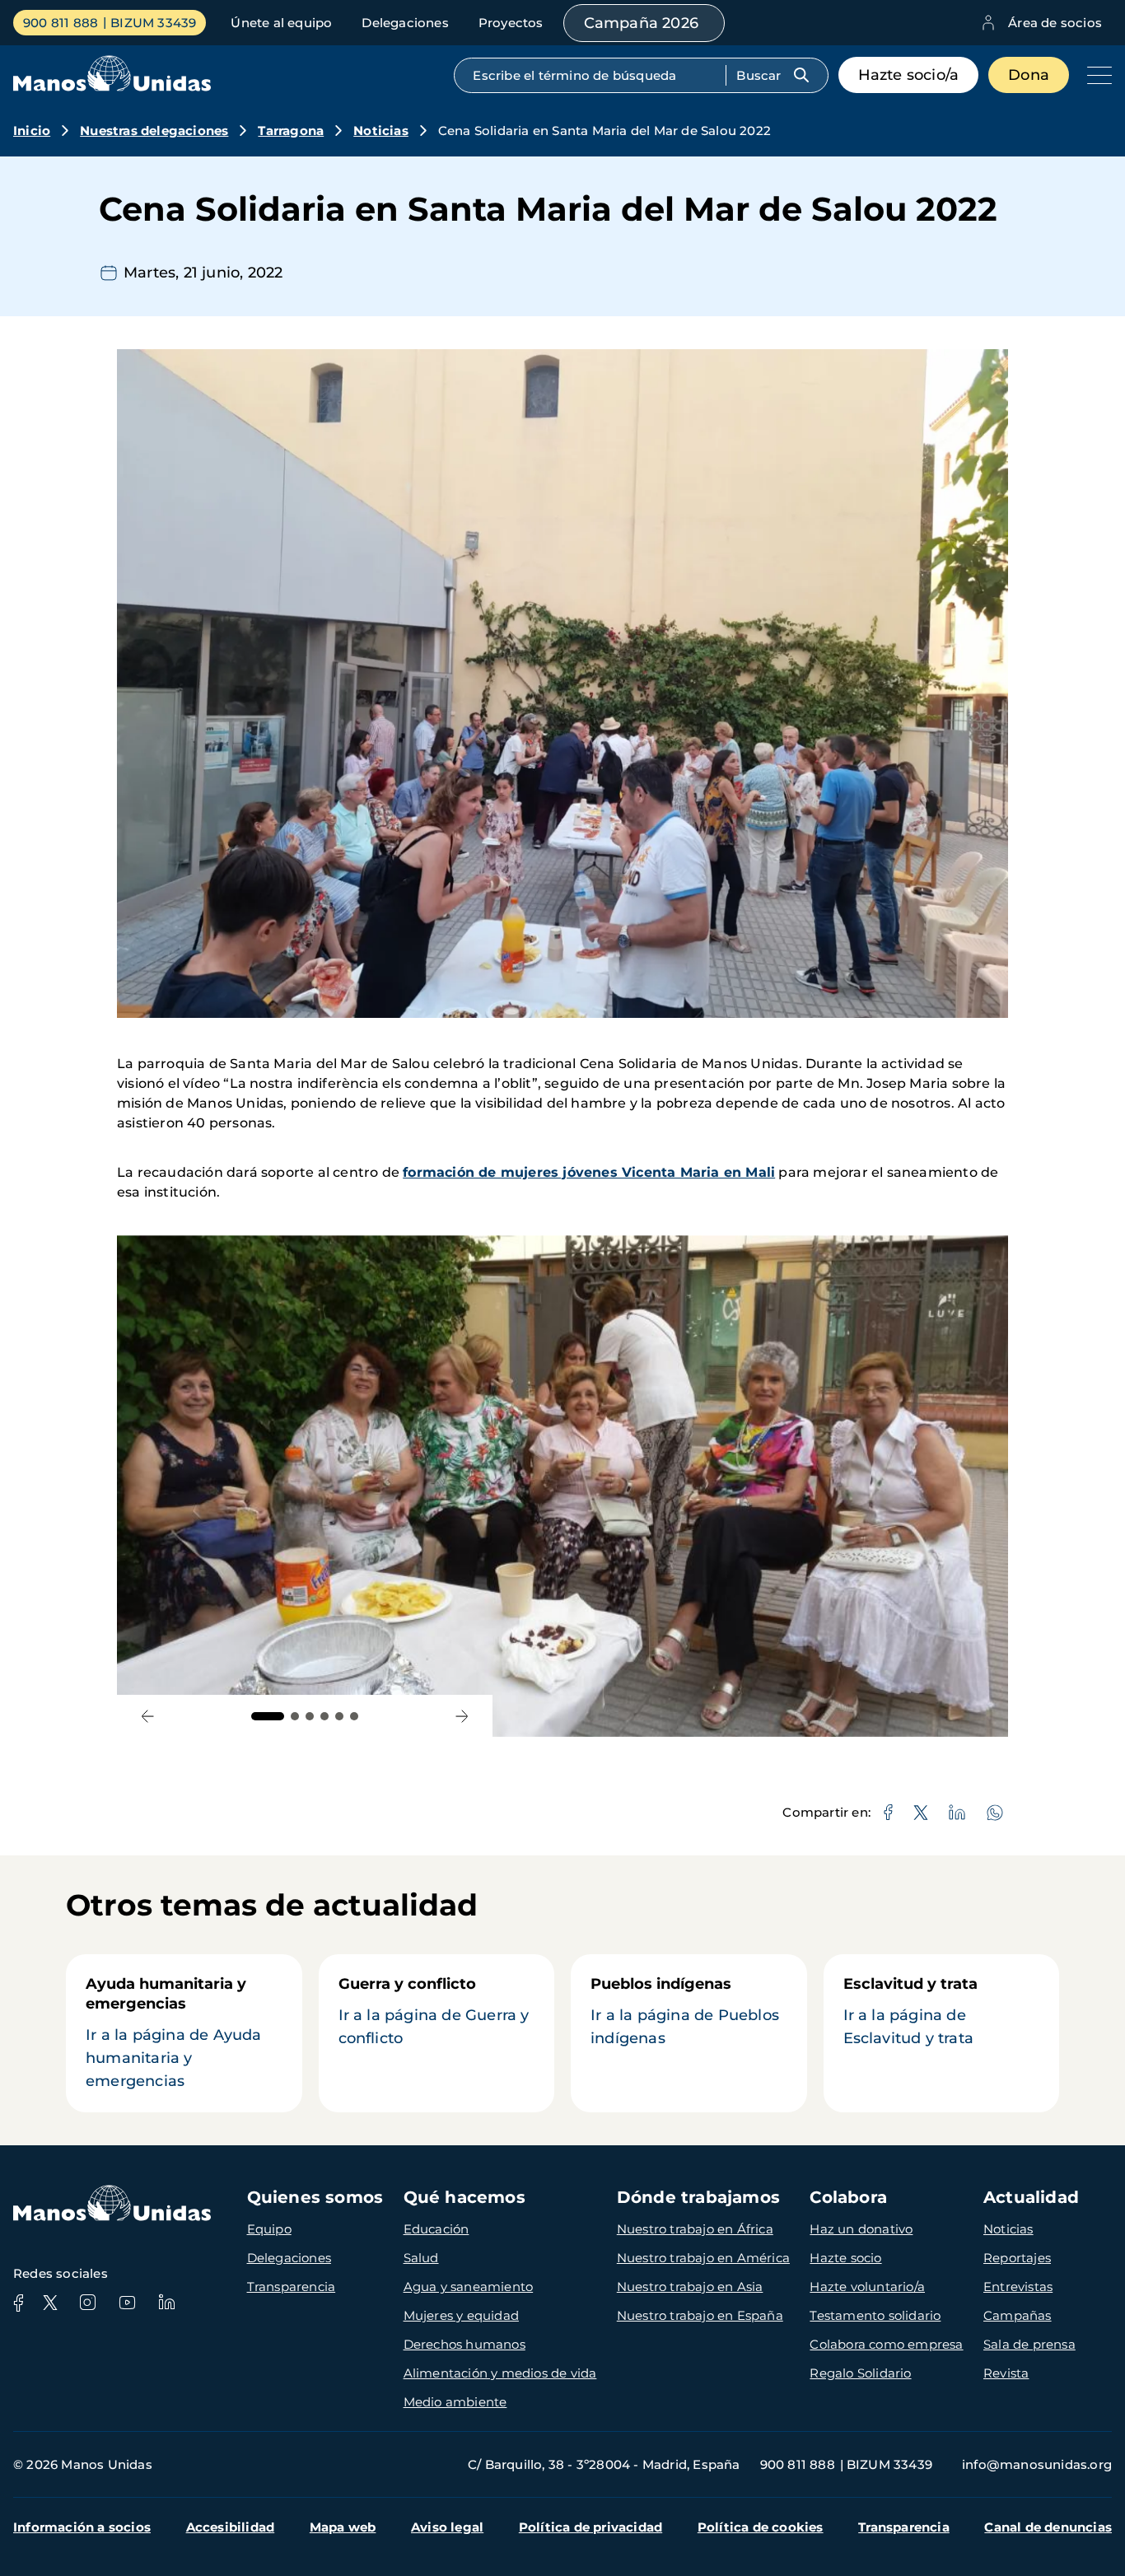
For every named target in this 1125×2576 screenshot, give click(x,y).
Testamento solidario (875, 2315)
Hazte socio (845, 2258)
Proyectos (511, 23)
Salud (421, 2258)
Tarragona (291, 131)
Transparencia (292, 2287)
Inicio (32, 131)
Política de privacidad (591, 2527)
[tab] (268, 1716)
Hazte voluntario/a (867, 2287)
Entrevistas (1018, 2287)
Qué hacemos (464, 2197)
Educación (436, 2229)
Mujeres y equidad (461, 2315)
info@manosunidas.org (1037, 2464)
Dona (1029, 75)
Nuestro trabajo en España (700, 2315)
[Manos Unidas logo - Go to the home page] (112, 87)
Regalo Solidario (860, 2373)
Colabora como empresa (886, 2344)
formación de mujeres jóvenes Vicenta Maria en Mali (589, 1172)
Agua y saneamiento (469, 2287)
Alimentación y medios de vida (500, 2373)
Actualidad (1031, 2197)
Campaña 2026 (641, 23)
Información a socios (82, 2527)
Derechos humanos (464, 2344)
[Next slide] (462, 1716)
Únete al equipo (281, 23)
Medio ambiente (455, 2402)
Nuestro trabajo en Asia (690, 2287)
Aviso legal (447, 2527)
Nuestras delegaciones (154, 131)
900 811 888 (61, 23)
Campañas (1018, 2315)
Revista (1006, 2373)
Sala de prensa (1029, 2344)
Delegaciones (405, 23)
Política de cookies (761, 2527)
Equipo (269, 2229)
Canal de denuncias (1048, 2527)
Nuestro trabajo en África (695, 2229)
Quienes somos (315, 2197)
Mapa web (343, 2527)
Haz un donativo (861, 2229)
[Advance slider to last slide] (148, 1716)
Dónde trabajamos (698, 2197)
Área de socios (1055, 23)
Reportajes (1017, 2258)
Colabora (848, 2197)
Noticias (381, 131)
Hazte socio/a (909, 75)
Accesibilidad (231, 2527)
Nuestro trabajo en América (703, 2258)
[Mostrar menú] (1095, 75)
